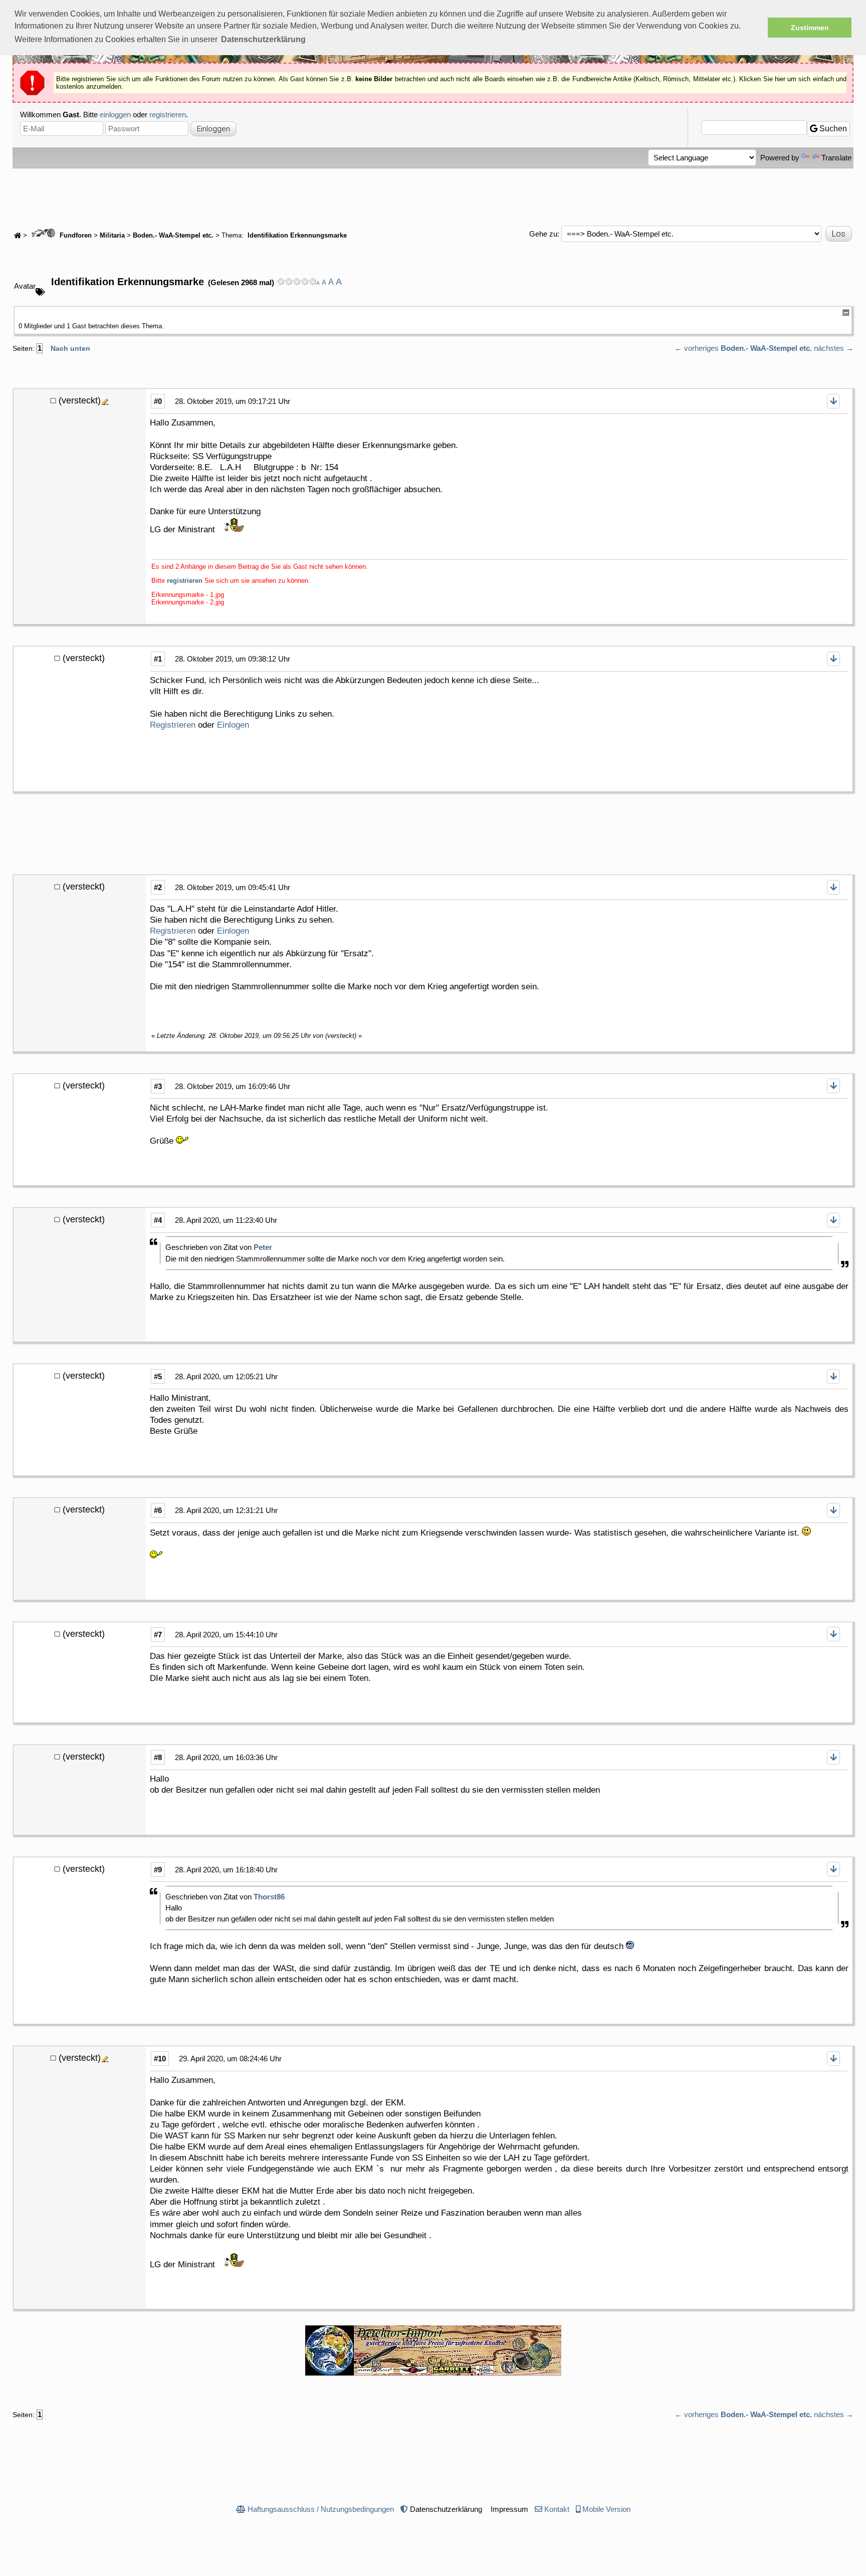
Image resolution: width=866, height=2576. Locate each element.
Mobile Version (606, 2509)
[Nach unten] (833, 401)
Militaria (112, 236)
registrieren (168, 115)
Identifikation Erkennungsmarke (296, 236)
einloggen (115, 115)
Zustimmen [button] (810, 28)
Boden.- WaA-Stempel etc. (173, 236)
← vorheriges (697, 348)
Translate (836, 158)
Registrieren (173, 725)
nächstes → (834, 348)
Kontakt (557, 2509)
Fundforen (75, 236)
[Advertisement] (433, 196)
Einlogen (233, 725)
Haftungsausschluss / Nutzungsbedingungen (321, 2509)
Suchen (832, 129)
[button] (263, 40)
